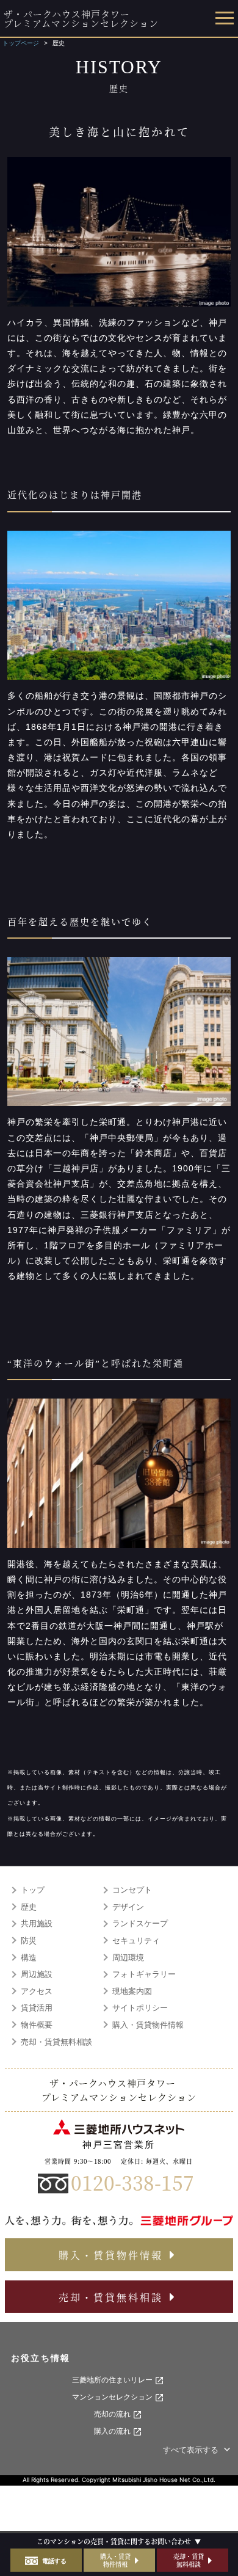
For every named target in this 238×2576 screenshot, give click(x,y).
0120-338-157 (132, 2182)
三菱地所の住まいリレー (113, 2380)
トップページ (21, 43)
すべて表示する (192, 2450)
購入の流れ (113, 2431)
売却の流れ (113, 2414)
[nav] (223, 19)
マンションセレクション (113, 2397)
